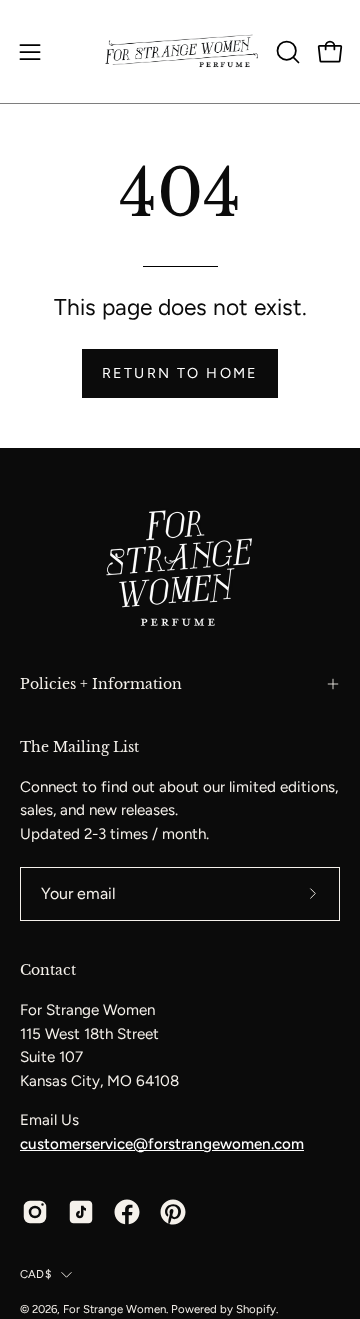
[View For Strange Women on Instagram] (35, 1212)
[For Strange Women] (180, 51)
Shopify (256, 1309)
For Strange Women (114, 1309)
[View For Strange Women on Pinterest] (173, 1212)
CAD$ (35, 1274)
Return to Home (180, 373)
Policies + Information (101, 684)
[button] (286, 52)
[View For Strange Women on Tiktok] (81, 1212)
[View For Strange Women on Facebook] (127, 1212)
